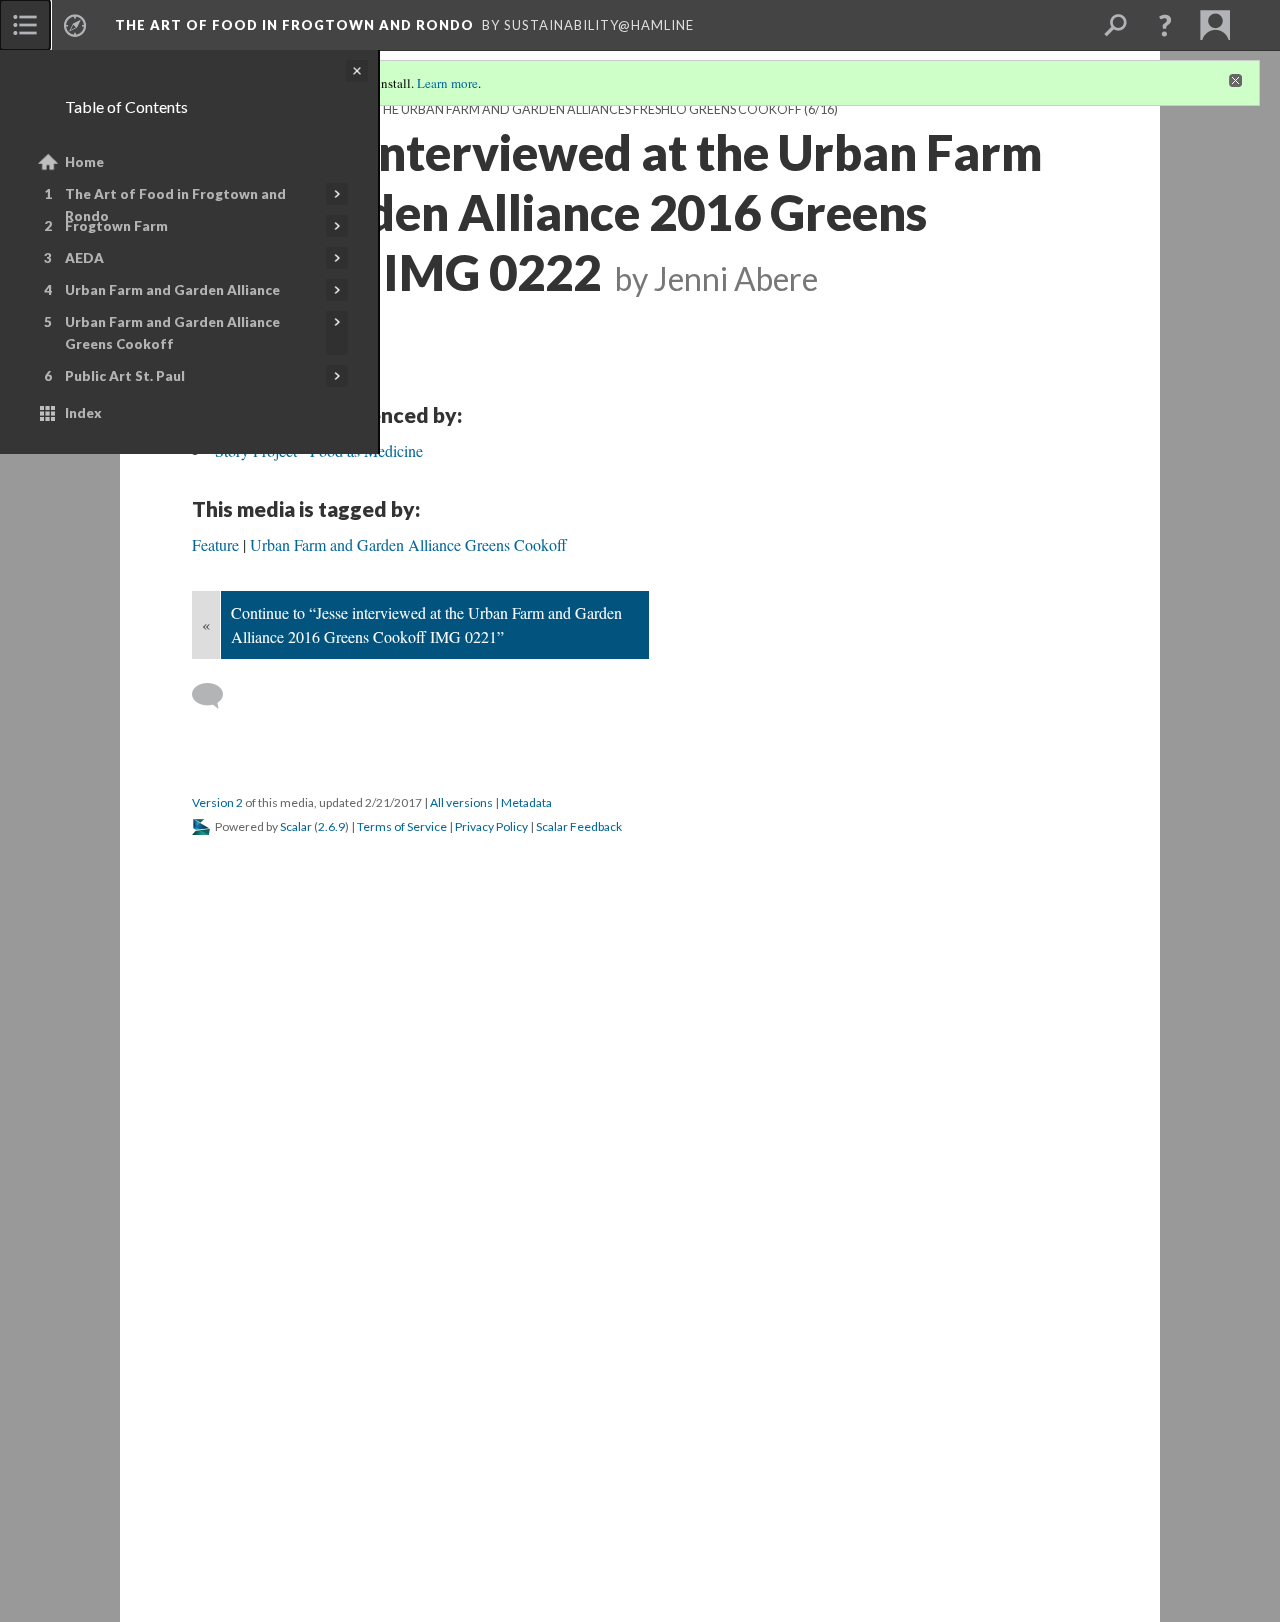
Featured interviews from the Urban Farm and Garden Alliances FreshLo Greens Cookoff (497, 109)
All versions (461, 802)
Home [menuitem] (84, 162)
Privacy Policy (491, 826)
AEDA (84, 258)
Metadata (526, 802)
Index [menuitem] (83, 413)
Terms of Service (402, 826)
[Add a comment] (216, 696)
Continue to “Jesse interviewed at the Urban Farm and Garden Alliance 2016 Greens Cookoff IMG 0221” (426, 624)
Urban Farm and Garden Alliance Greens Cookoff (172, 333)
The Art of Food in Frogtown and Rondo (175, 205)
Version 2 (217, 802)
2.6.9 (331, 826)
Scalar (296, 826)
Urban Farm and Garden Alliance (172, 290)
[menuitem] (25, 25)
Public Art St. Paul (125, 376)
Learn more (447, 83)
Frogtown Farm (116, 226)
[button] (1165, 25)
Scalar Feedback (579, 826)
